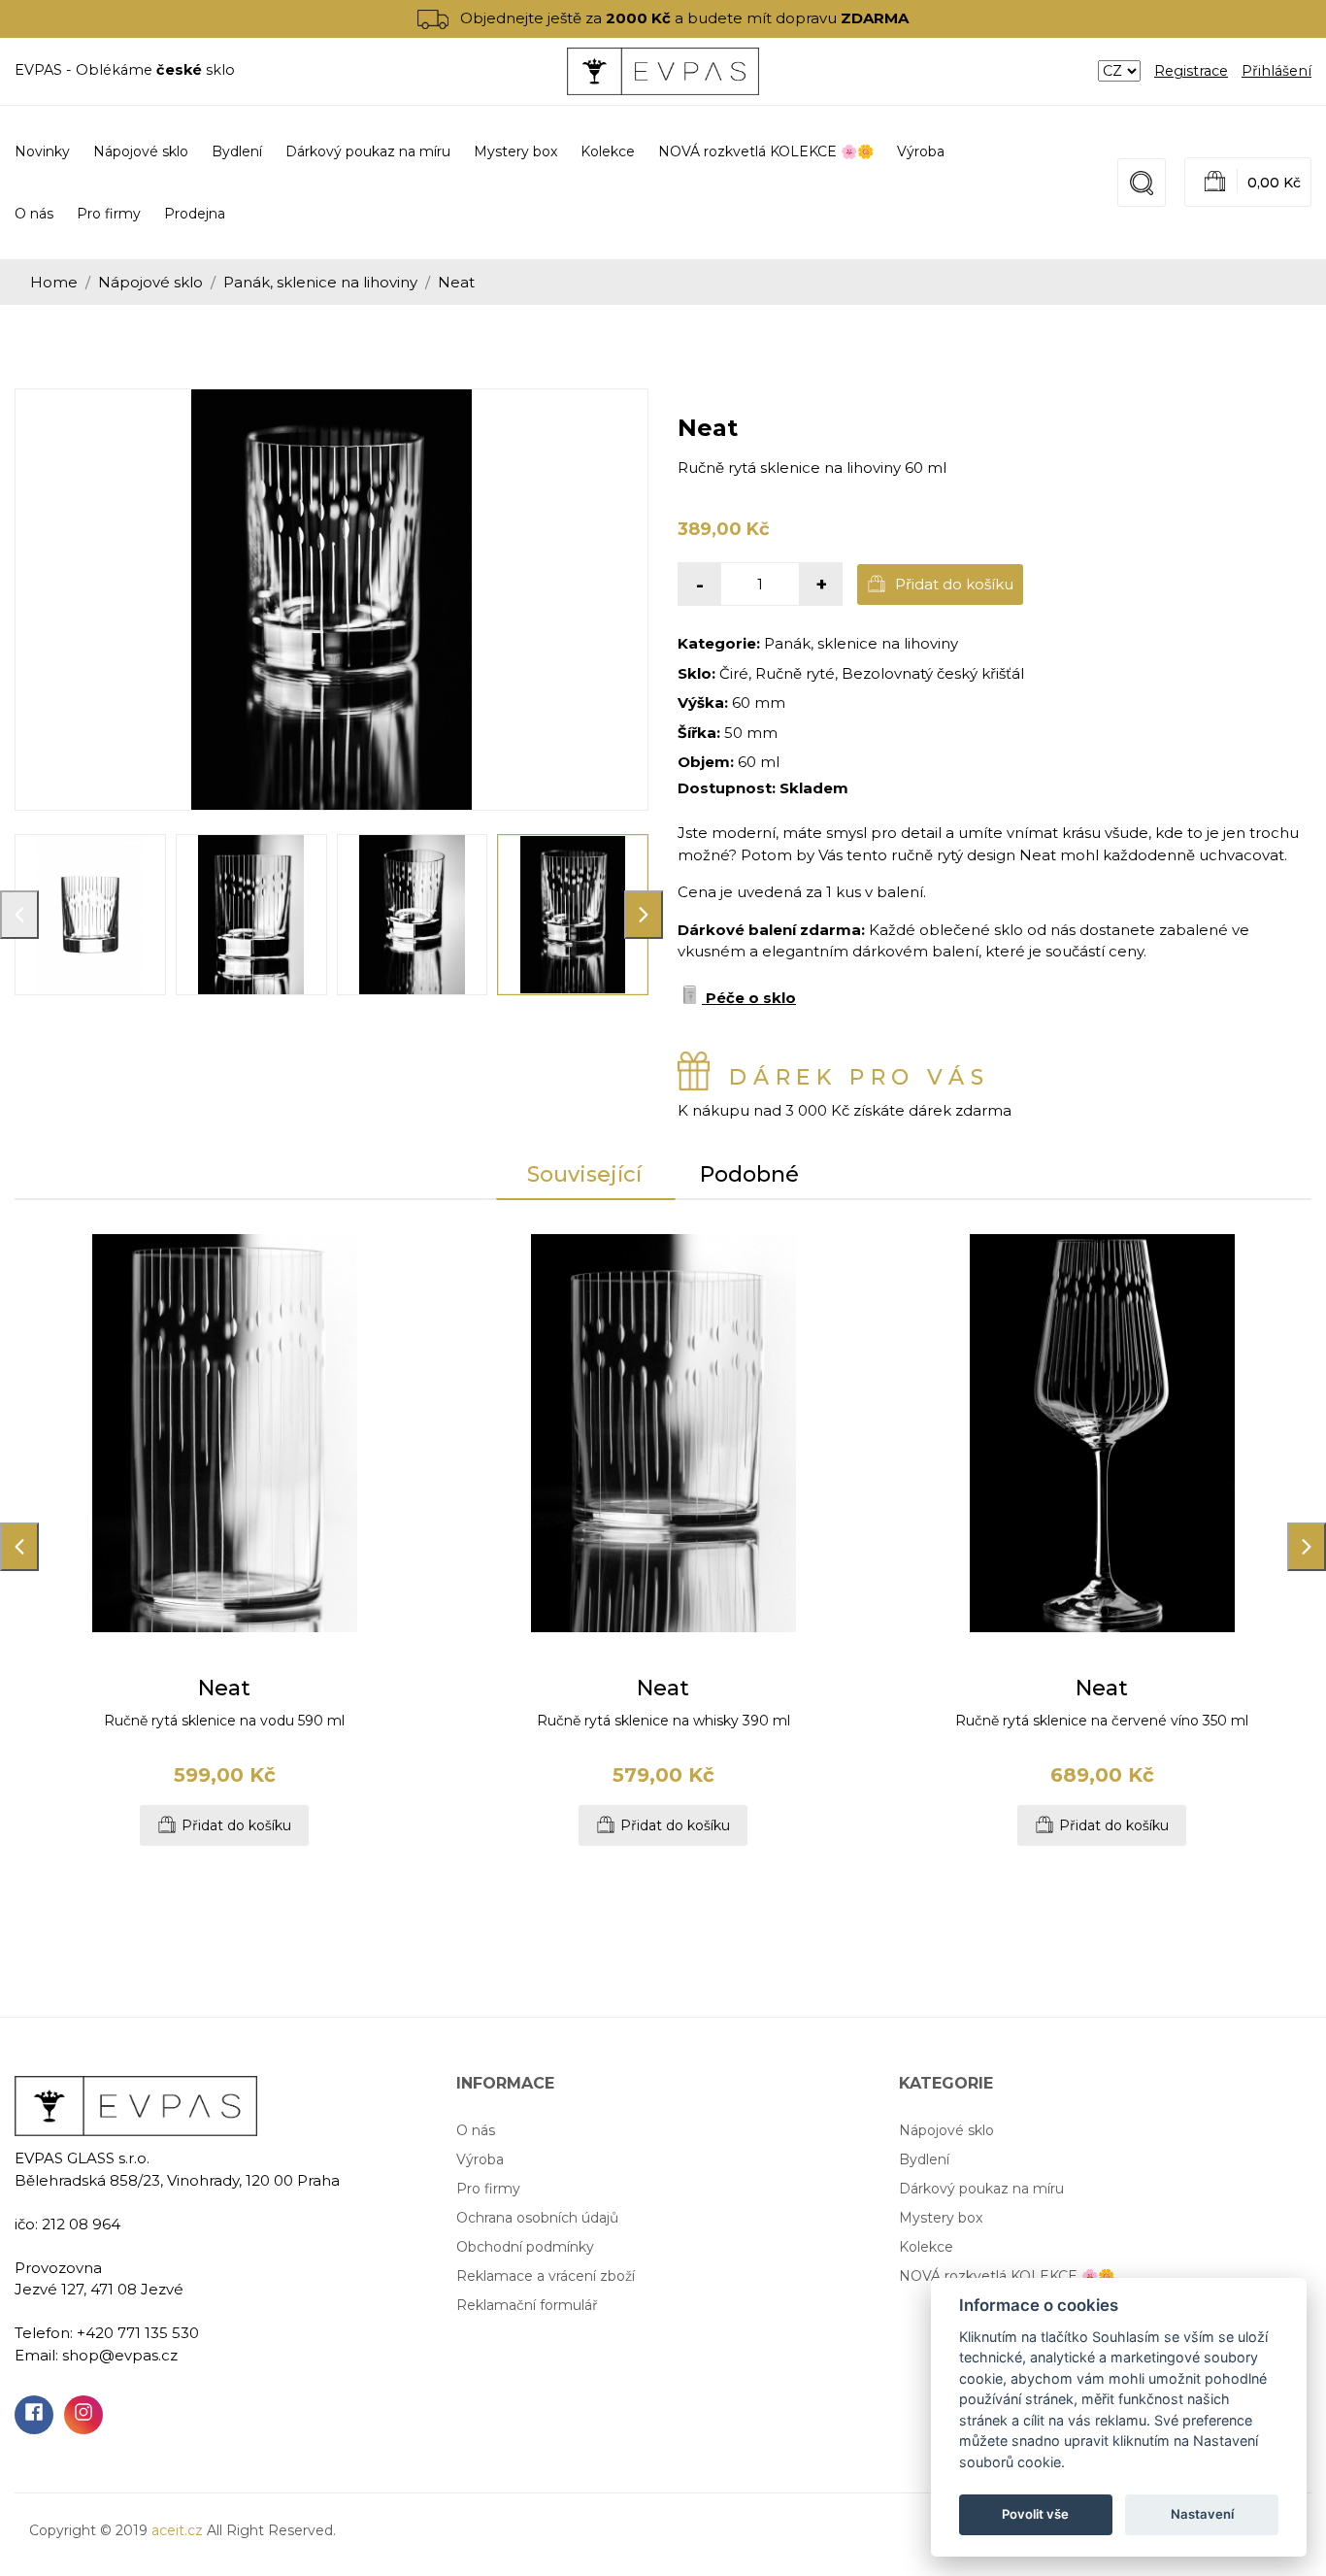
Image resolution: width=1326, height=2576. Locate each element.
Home (54, 282)
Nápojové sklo (150, 282)
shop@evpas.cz (120, 2355)
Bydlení (924, 2159)
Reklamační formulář (527, 2305)
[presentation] (19, 915)
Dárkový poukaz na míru (981, 2189)
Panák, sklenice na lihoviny (320, 282)
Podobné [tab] (749, 1174)
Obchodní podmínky (525, 2247)
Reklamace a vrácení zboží (546, 2276)
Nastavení (1202, 2514)
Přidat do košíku (952, 584)
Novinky (42, 151)
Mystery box (941, 2218)
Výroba (921, 151)
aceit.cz (177, 2530)
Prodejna (195, 214)
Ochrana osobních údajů (537, 2218)
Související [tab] (584, 1174)
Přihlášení (1276, 71)
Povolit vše (1035, 2514)
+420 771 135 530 (138, 2333)
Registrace (1191, 71)
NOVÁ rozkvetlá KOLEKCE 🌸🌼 (1007, 2276)
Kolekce (926, 2247)
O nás (34, 214)
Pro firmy (109, 214)
